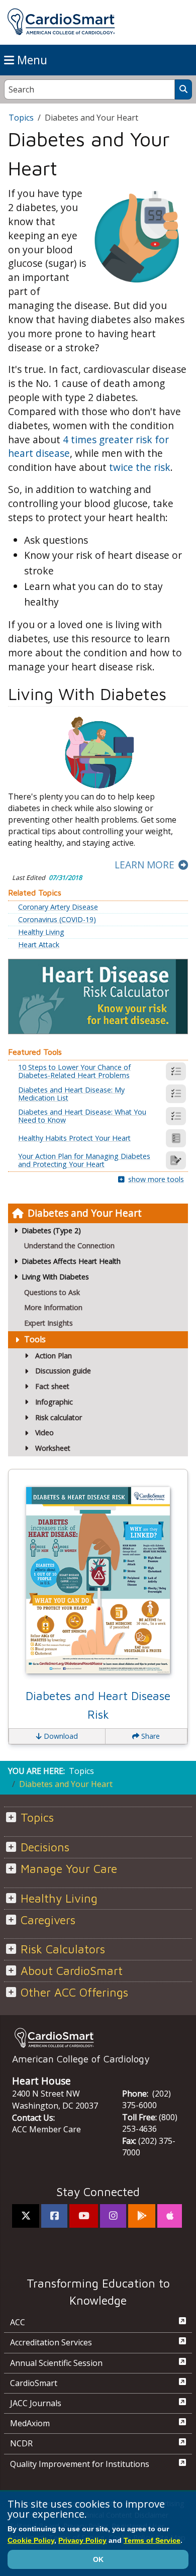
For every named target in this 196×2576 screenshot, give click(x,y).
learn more (144, 865)
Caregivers (48, 1920)
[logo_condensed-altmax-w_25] (98, 2038)
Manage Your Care (69, 1869)
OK (98, 2559)
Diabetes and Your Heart (85, 1213)
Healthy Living (41, 932)
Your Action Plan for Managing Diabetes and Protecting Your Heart (84, 1160)
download (60, 1736)
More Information (53, 1307)
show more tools (156, 1179)
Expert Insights (48, 1323)
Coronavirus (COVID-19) (57, 920)
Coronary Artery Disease (58, 907)
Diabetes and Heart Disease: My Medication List (71, 1094)
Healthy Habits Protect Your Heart (74, 1138)
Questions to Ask (52, 1292)
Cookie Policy (31, 2540)
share (150, 1736)
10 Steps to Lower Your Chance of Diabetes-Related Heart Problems (74, 1071)
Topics (21, 118)
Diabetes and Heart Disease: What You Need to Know (82, 1116)
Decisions (45, 1847)
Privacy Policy (82, 2540)
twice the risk (140, 467)
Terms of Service (152, 2540)
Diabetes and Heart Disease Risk (98, 1705)
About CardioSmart (72, 1971)
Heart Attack (39, 945)
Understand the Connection (69, 1246)
